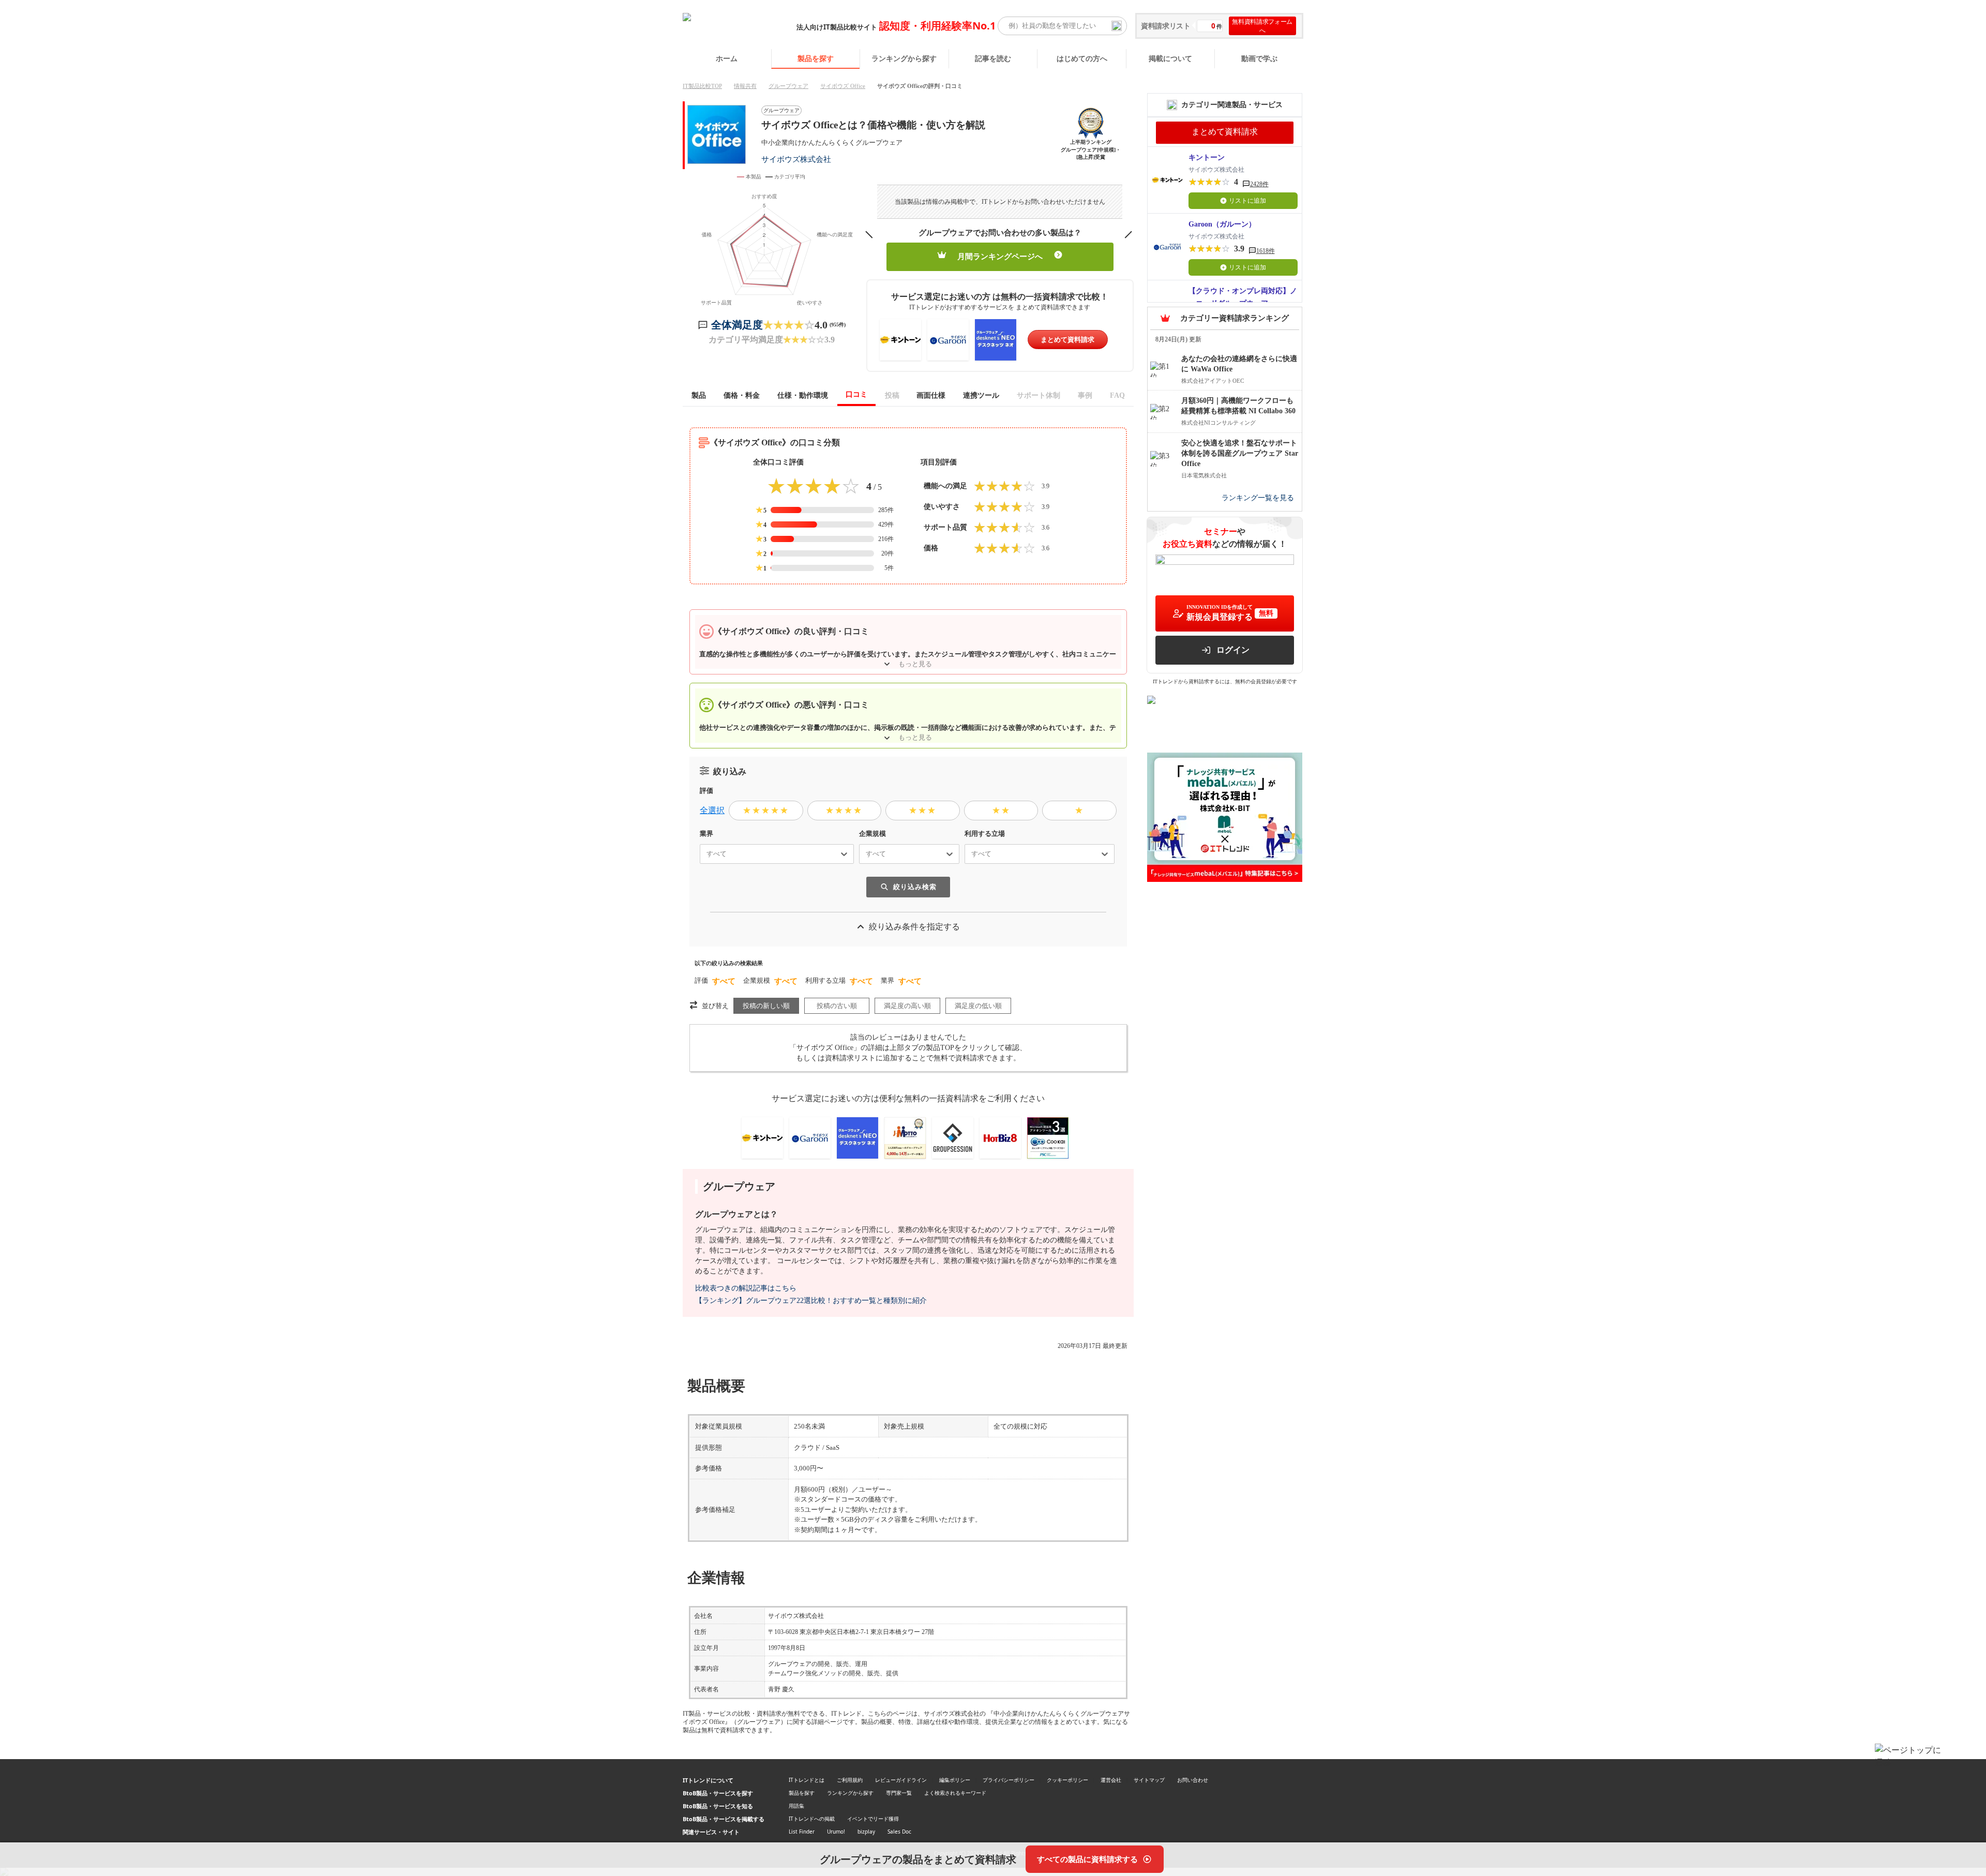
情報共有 (745, 86)
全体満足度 (737, 325)
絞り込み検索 (915, 887)
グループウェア (788, 86)
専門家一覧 (899, 1793)
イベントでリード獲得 (873, 1819)
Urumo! (836, 1832)
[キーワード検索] (1117, 26)
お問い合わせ (1193, 1780)
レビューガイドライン (901, 1780)
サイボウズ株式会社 (796, 159)
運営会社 (1111, 1780)
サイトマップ (1149, 1780)
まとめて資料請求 (1067, 340)
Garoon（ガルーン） (1222, 224)
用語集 (796, 1806)
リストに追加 (1247, 201)
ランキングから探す (904, 58)
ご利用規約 (850, 1780)
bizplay (866, 1832)
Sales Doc (899, 1832)
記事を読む (993, 58)
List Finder (802, 1832)
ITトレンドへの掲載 (812, 1819)
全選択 (712, 810)
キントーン (1207, 157)
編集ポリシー (955, 1780)
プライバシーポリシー (1009, 1780)
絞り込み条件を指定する (914, 927)
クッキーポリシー (1067, 1780)
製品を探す (816, 58)
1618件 (1266, 251)
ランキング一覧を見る (1258, 498)
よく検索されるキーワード (955, 1793)
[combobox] (702, 854)
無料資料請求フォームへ (1262, 26)
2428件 (1259, 184)
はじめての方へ (1082, 58)
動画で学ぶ (1259, 58)
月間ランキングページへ (1000, 257)
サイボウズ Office (843, 86)
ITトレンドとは (807, 1780)
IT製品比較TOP (702, 86)
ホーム (727, 58)
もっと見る (915, 664)
